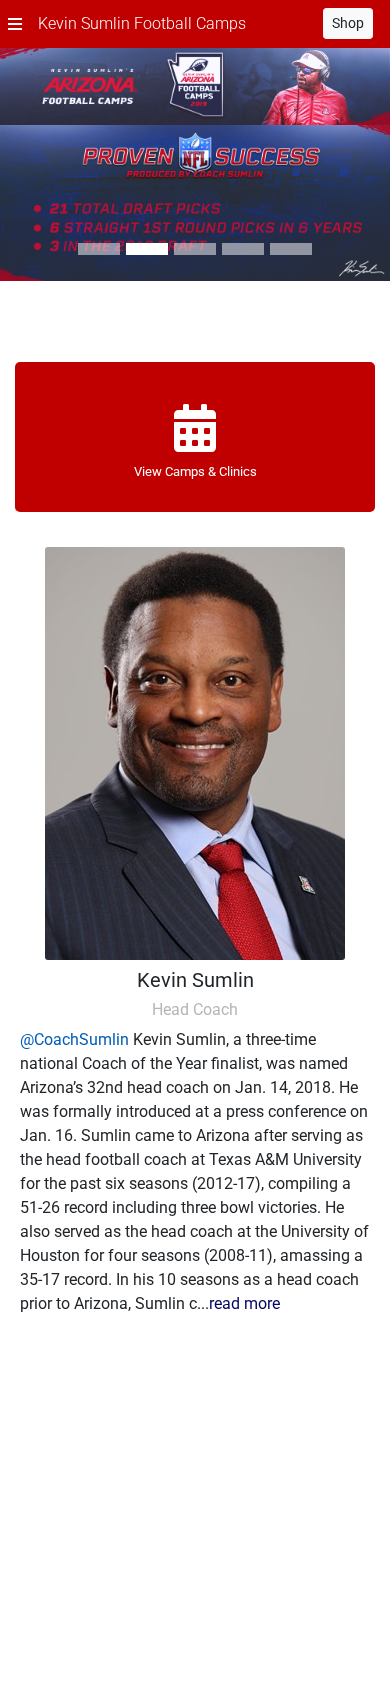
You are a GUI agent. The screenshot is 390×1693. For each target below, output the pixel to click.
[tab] (99, 249)
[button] (15, 24)
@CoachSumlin (74, 1039)
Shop (348, 23)
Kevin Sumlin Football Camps (142, 23)
